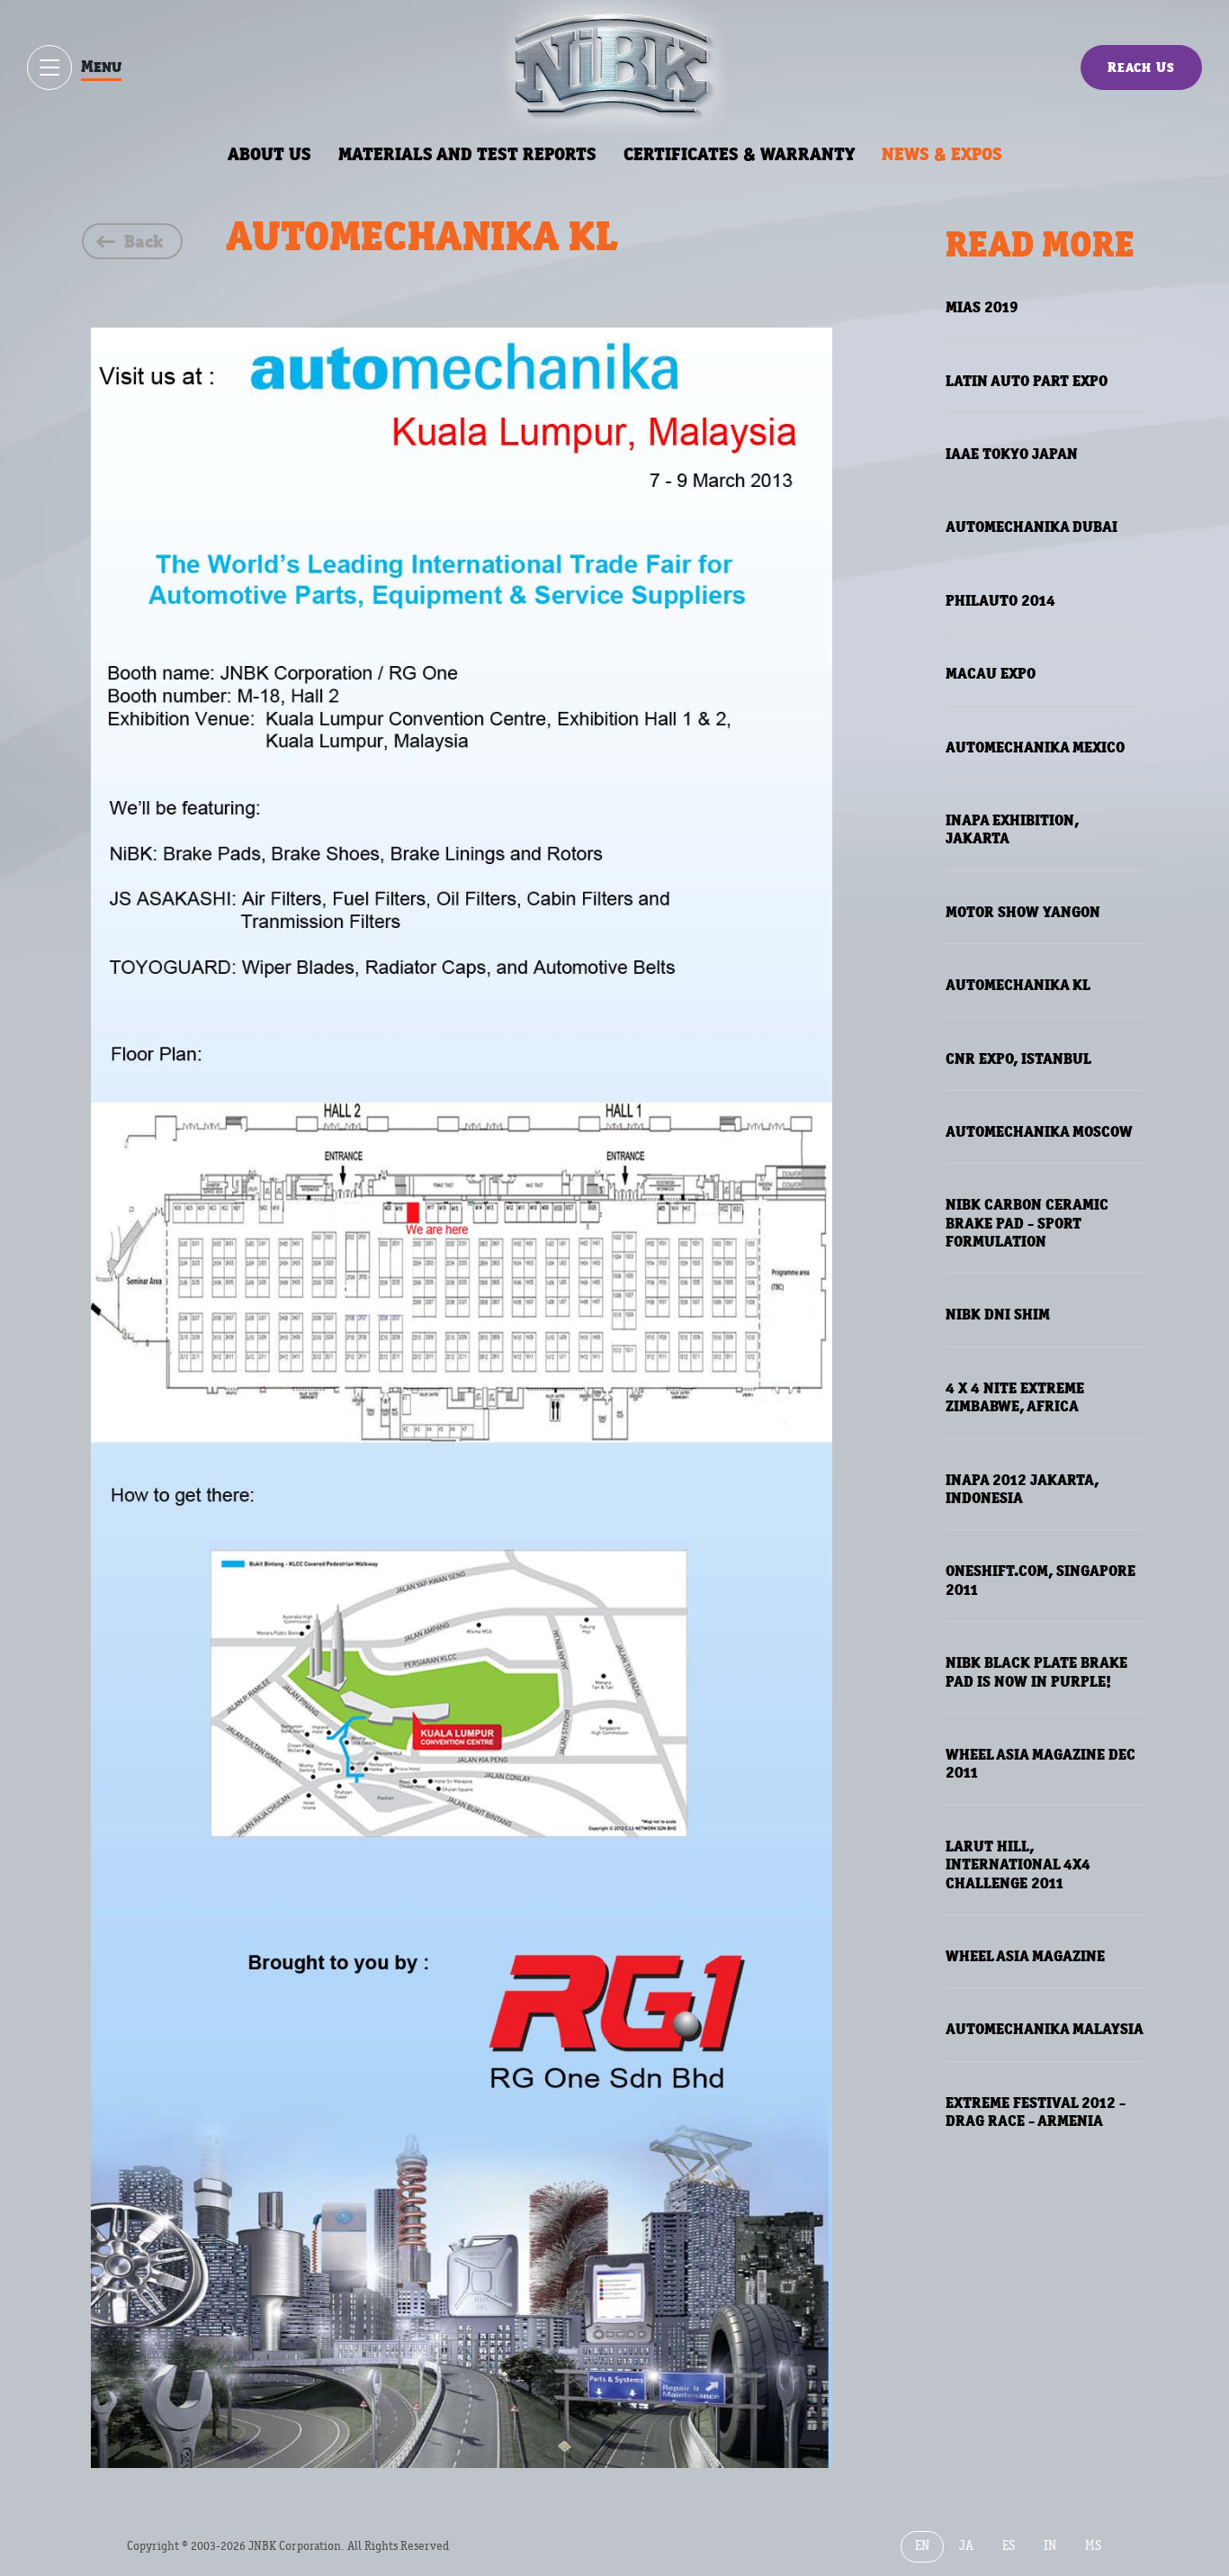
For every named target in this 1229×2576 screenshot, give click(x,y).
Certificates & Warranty (739, 154)
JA (966, 2546)
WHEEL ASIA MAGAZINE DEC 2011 (1041, 1763)
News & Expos (942, 154)
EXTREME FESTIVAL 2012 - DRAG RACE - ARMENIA (1036, 2112)
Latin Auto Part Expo (1027, 381)
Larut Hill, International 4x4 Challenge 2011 (1018, 1864)
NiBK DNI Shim (998, 1314)
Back (144, 241)
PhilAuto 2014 (1000, 600)
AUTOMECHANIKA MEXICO (1035, 747)
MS (1093, 2546)
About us (269, 154)
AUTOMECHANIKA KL (1018, 985)
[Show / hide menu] (49, 68)
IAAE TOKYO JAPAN (1012, 454)
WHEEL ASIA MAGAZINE (1025, 1956)
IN (1050, 2546)
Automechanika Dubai (1032, 527)
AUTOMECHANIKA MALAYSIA (1045, 2029)
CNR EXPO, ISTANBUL (1018, 1058)
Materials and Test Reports (467, 154)
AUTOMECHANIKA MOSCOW (1039, 1131)
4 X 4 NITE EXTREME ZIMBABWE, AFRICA (1015, 1397)
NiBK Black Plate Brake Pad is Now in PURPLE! (1036, 1671)
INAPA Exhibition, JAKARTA (1012, 829)
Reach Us (1141, 67)
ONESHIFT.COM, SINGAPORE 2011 (1041, 1580)
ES (1009, 2546)
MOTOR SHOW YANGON (1023, 912)
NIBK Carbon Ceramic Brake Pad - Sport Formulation (1027, 1223)
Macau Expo (991, 673)
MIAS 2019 (982, 307)
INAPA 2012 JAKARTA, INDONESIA (1022, 1489)
